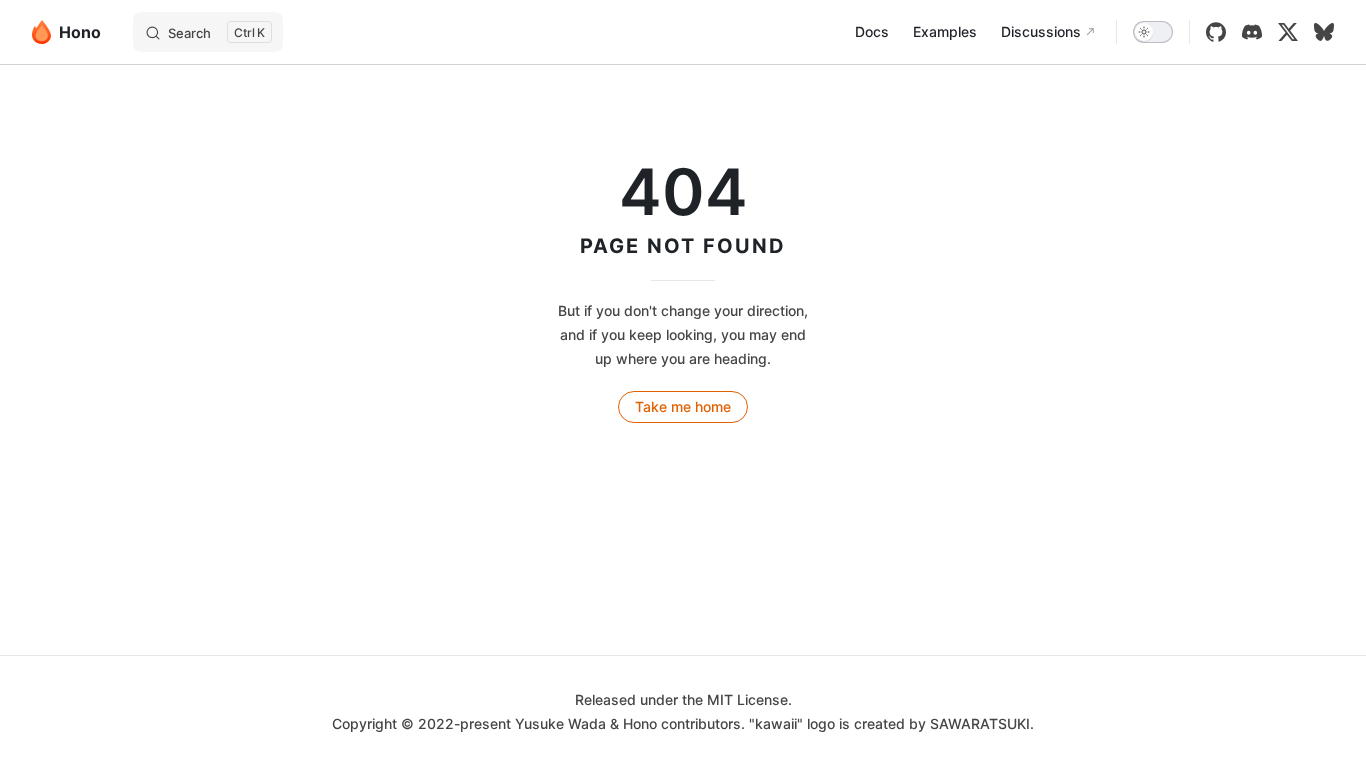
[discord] (1252, 32)
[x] (1288, 32)
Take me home (683, 406)
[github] (1216, 32)
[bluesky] (1324, 32)
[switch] (1153, 32)
